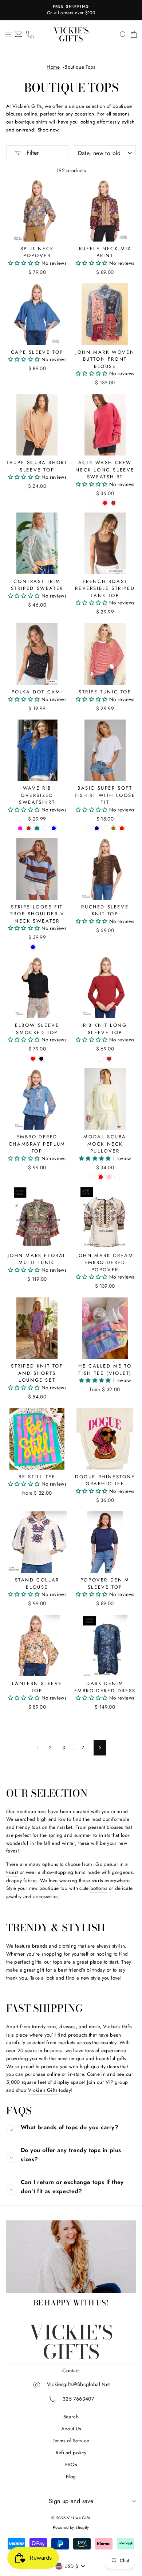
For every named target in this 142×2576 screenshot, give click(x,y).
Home (53, 67)
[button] (25, 263)
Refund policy (71, 2453)
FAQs (71, 2464)
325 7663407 (78, 2399)
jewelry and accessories (32, 1896)
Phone (30, 35)
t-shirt (12, 1872)
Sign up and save (71, 2501)
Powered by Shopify (71, 2527)
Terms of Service (71, 2441)
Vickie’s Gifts (43, 2090)
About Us (71, 2429)
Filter (32, 153)
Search (71, 2417)
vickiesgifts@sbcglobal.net (78, 2384)
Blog (71, 2476)
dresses (67, 2026)
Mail (19, 35)
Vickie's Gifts (71, 35)
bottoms (99, 1888)
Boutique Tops (80, 67)
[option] (71, 10)
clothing (68, 1946)
